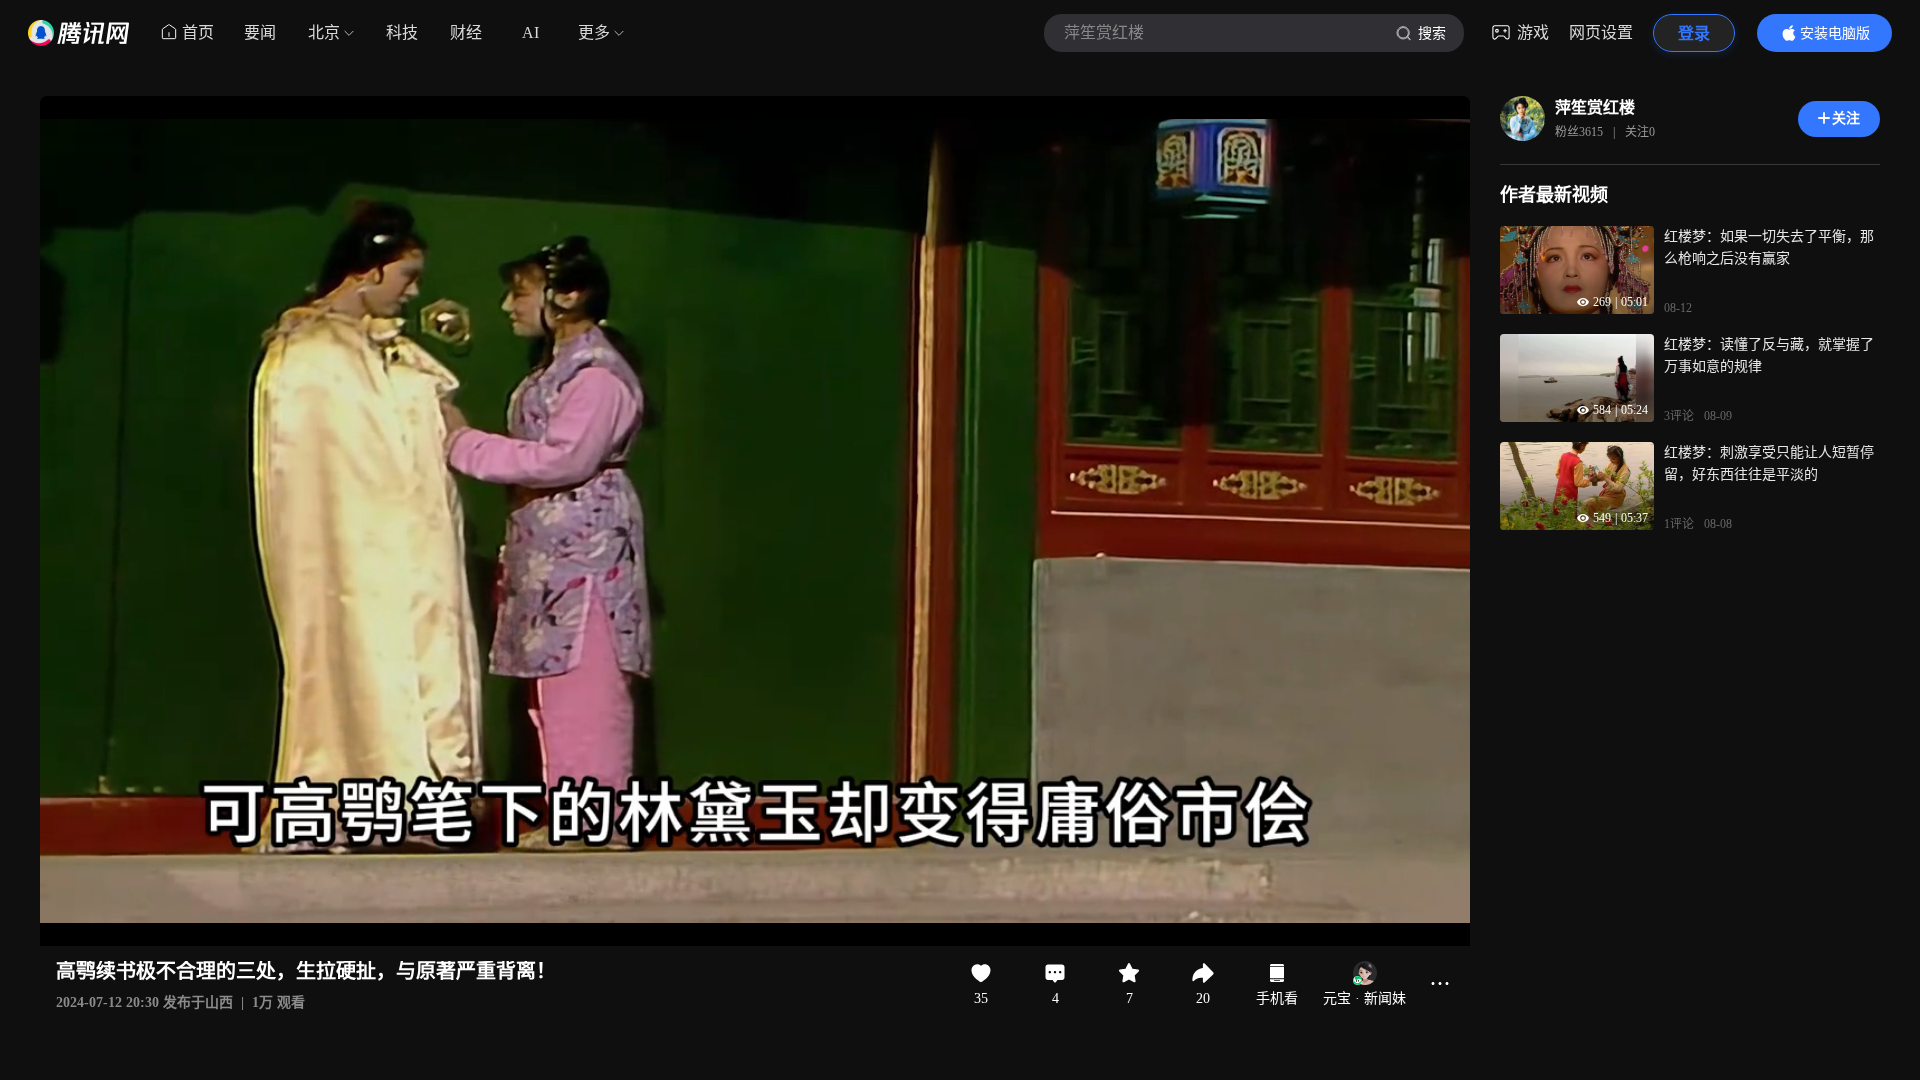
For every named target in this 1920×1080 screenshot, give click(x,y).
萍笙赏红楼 (1595, 107)
